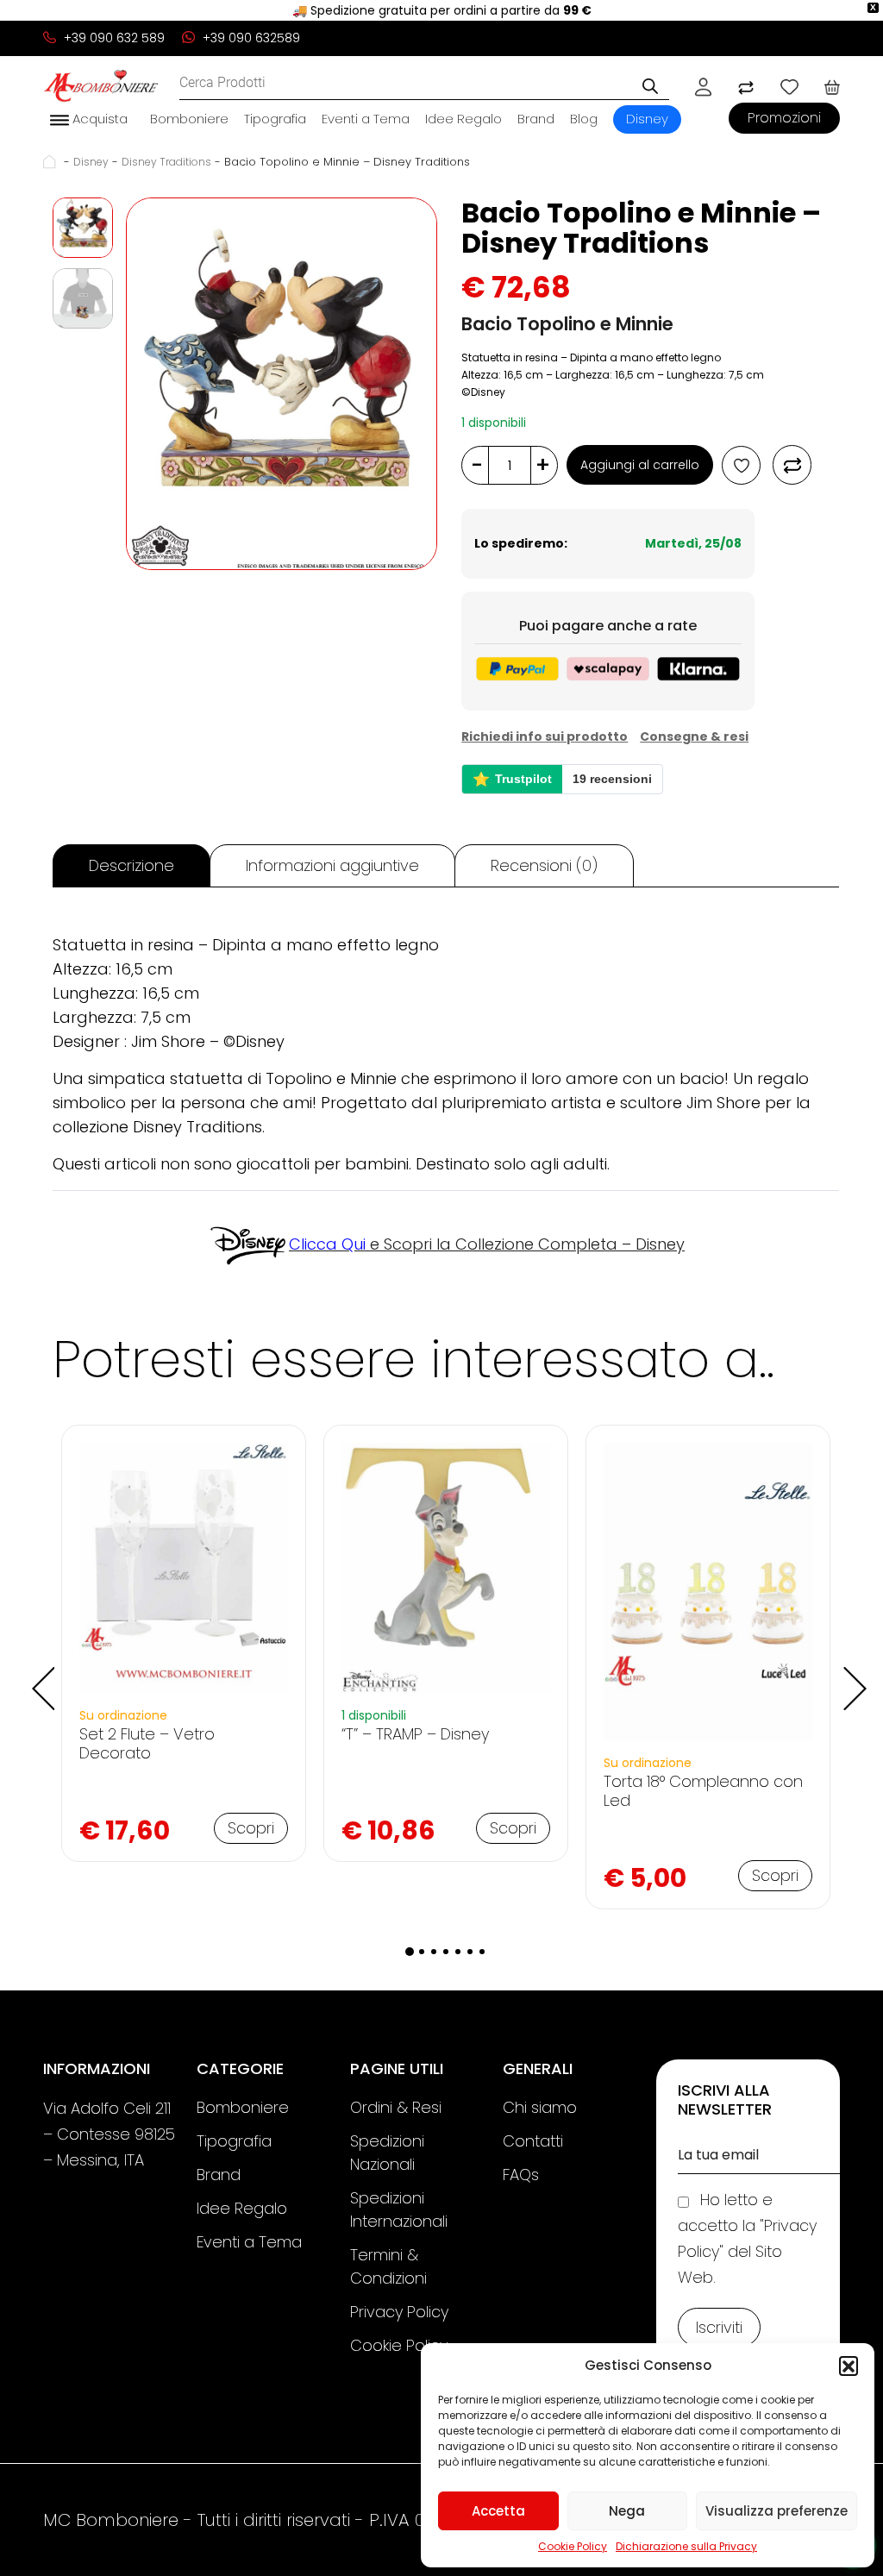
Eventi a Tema (366, 119)
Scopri (251, 1828)
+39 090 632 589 (113, 38)
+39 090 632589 (250, 38)
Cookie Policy (573, 2546)
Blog (584, 119)
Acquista (98, 119)
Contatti (533, 2141)
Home (52, 162)
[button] (849, 2366)
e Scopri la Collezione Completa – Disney (487, 1244)
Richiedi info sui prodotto (545, 736)
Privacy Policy (399, 2312)
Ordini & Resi (396, 2107)
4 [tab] (446, 1952)
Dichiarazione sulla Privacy (686, 2546)
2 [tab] (422, 1952)
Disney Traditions (166, 162)
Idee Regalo (463, 119)
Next (852, 1676)
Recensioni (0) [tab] (544, 865)
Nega (627, 2511)
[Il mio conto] (703, 86)
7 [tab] (482, 1952)
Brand (536, 119)
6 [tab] (470, 1952)
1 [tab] (410, 1952)
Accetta (498, 2511)
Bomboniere (189, 119)
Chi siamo (540, 2107)
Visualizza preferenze (777, 2511)
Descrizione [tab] (132, 865)
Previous (40, 1676)
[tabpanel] (184, 1643)
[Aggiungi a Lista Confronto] (792, 465)
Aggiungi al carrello (640, 465)
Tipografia (275, 119)
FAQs (521, 2175)
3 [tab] (434, 1952)
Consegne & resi (694, 736)
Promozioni (784, 118)
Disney (647, 119)
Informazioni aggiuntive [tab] (332, 865)
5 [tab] (458, 1952)
